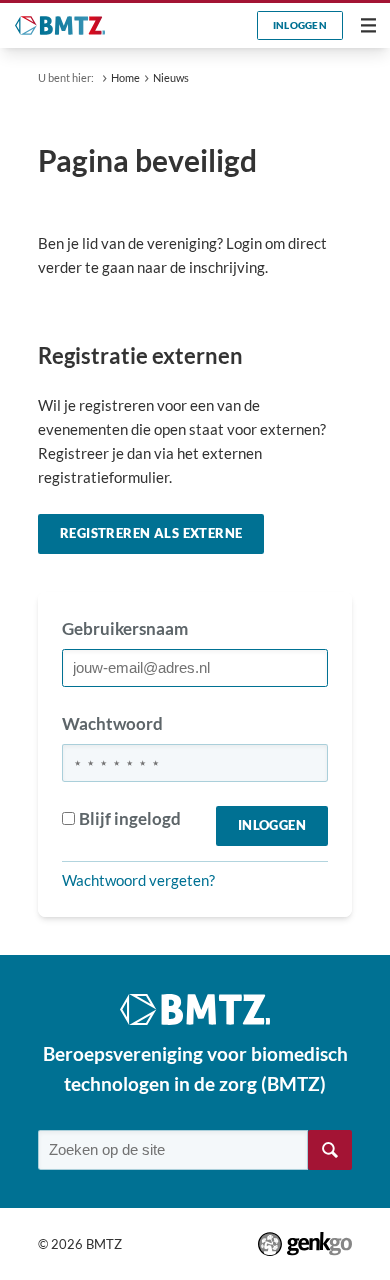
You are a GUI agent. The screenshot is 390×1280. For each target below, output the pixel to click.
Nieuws (171, 77)
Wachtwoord (112, 723)
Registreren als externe (151, 533)
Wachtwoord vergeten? (138, 880)
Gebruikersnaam (125, 628)
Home (125, 77)
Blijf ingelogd (130, 818)
